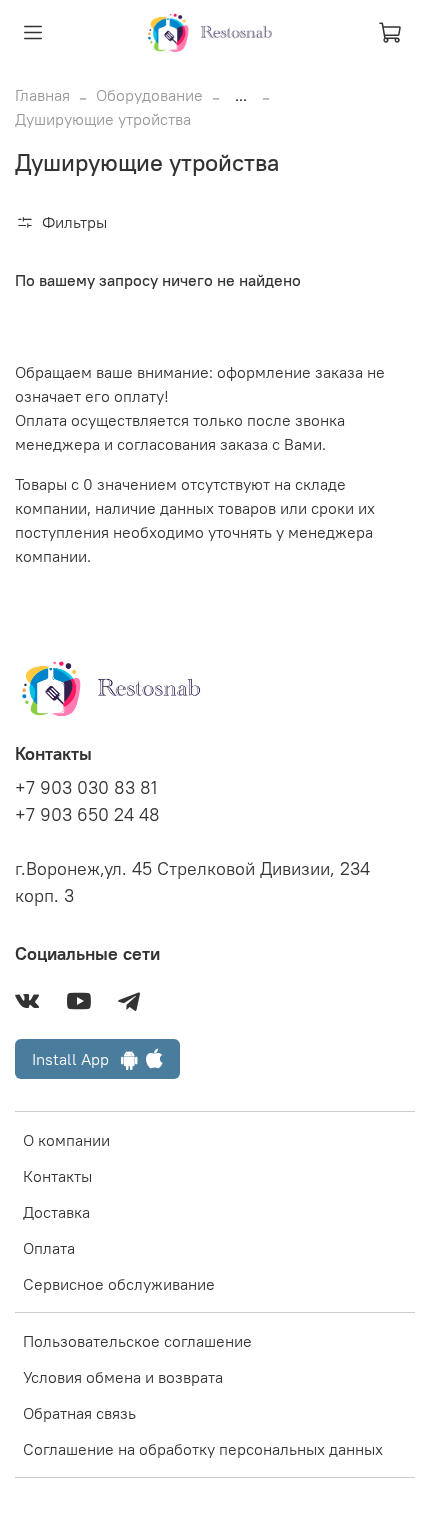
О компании (66, 1140)
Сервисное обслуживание (119, 1284)
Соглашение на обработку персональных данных (203, 1449)
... (241, 95)
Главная (42, 95)
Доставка (56, 1212)
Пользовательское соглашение (137, 1341)
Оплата (49, 1248)
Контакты (57, 1176)
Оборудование (149, 95)
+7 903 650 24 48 (87, 815)
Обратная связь (79, 1413)
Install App (76, 1059)
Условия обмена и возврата (123, 1377)
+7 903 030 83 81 (86, 788)
